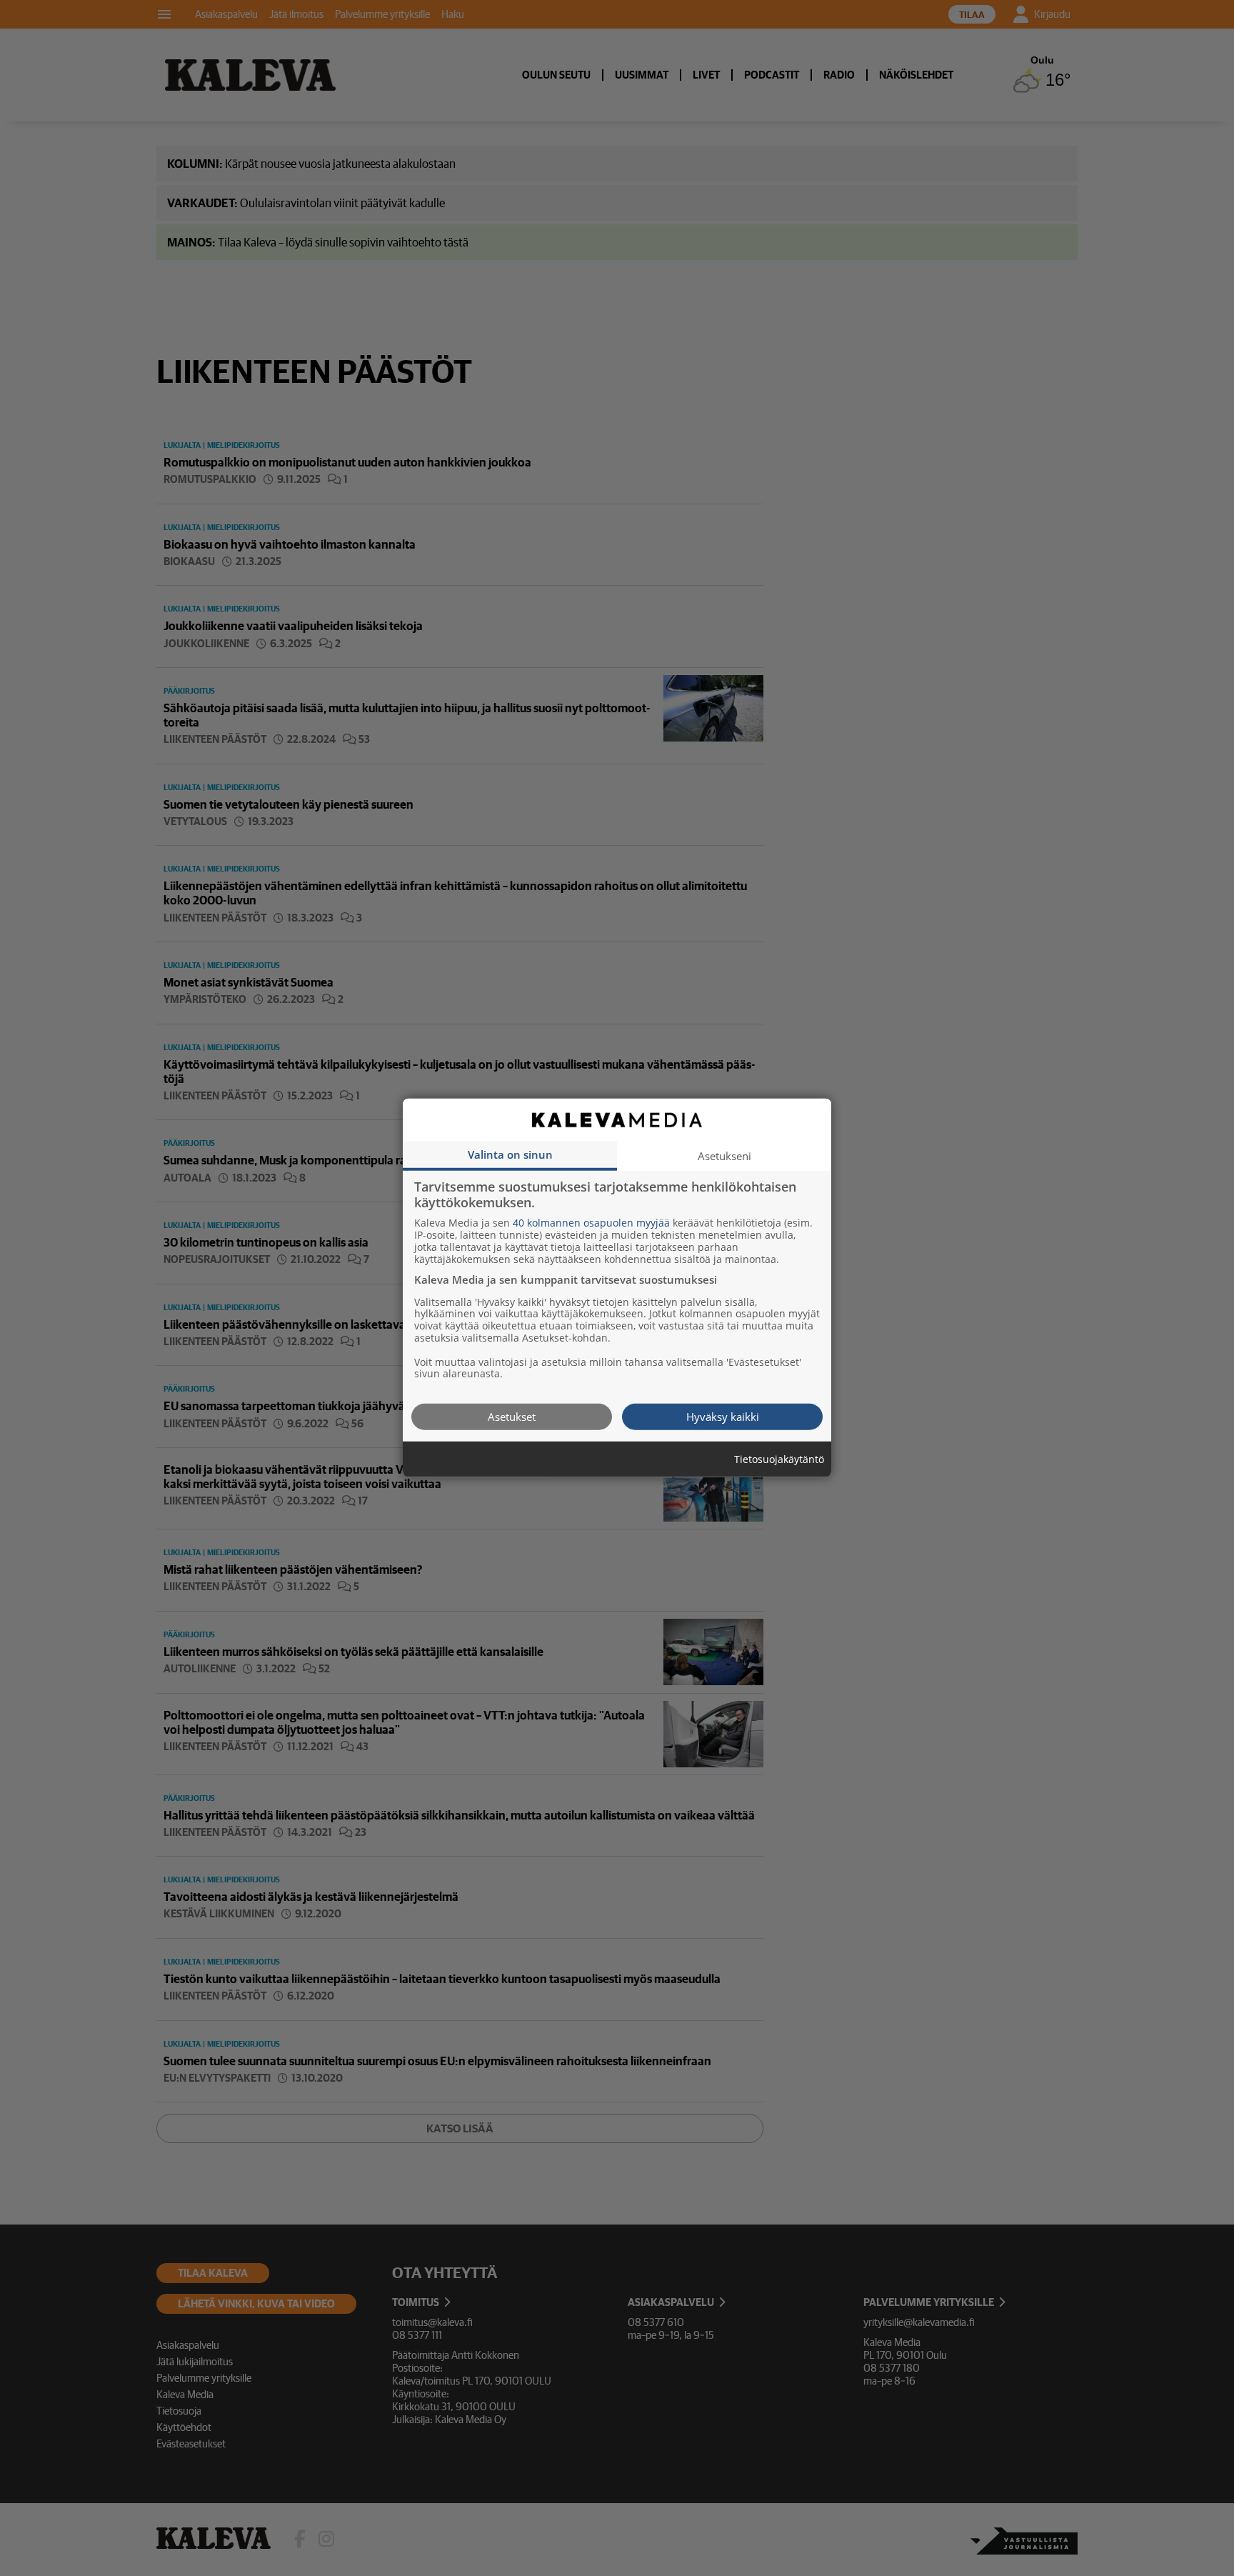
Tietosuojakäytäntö (779, 1460)
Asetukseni (724, 1156)
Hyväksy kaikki (723, 1417)
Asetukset (512, 1417)
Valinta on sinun (510, 1154)
